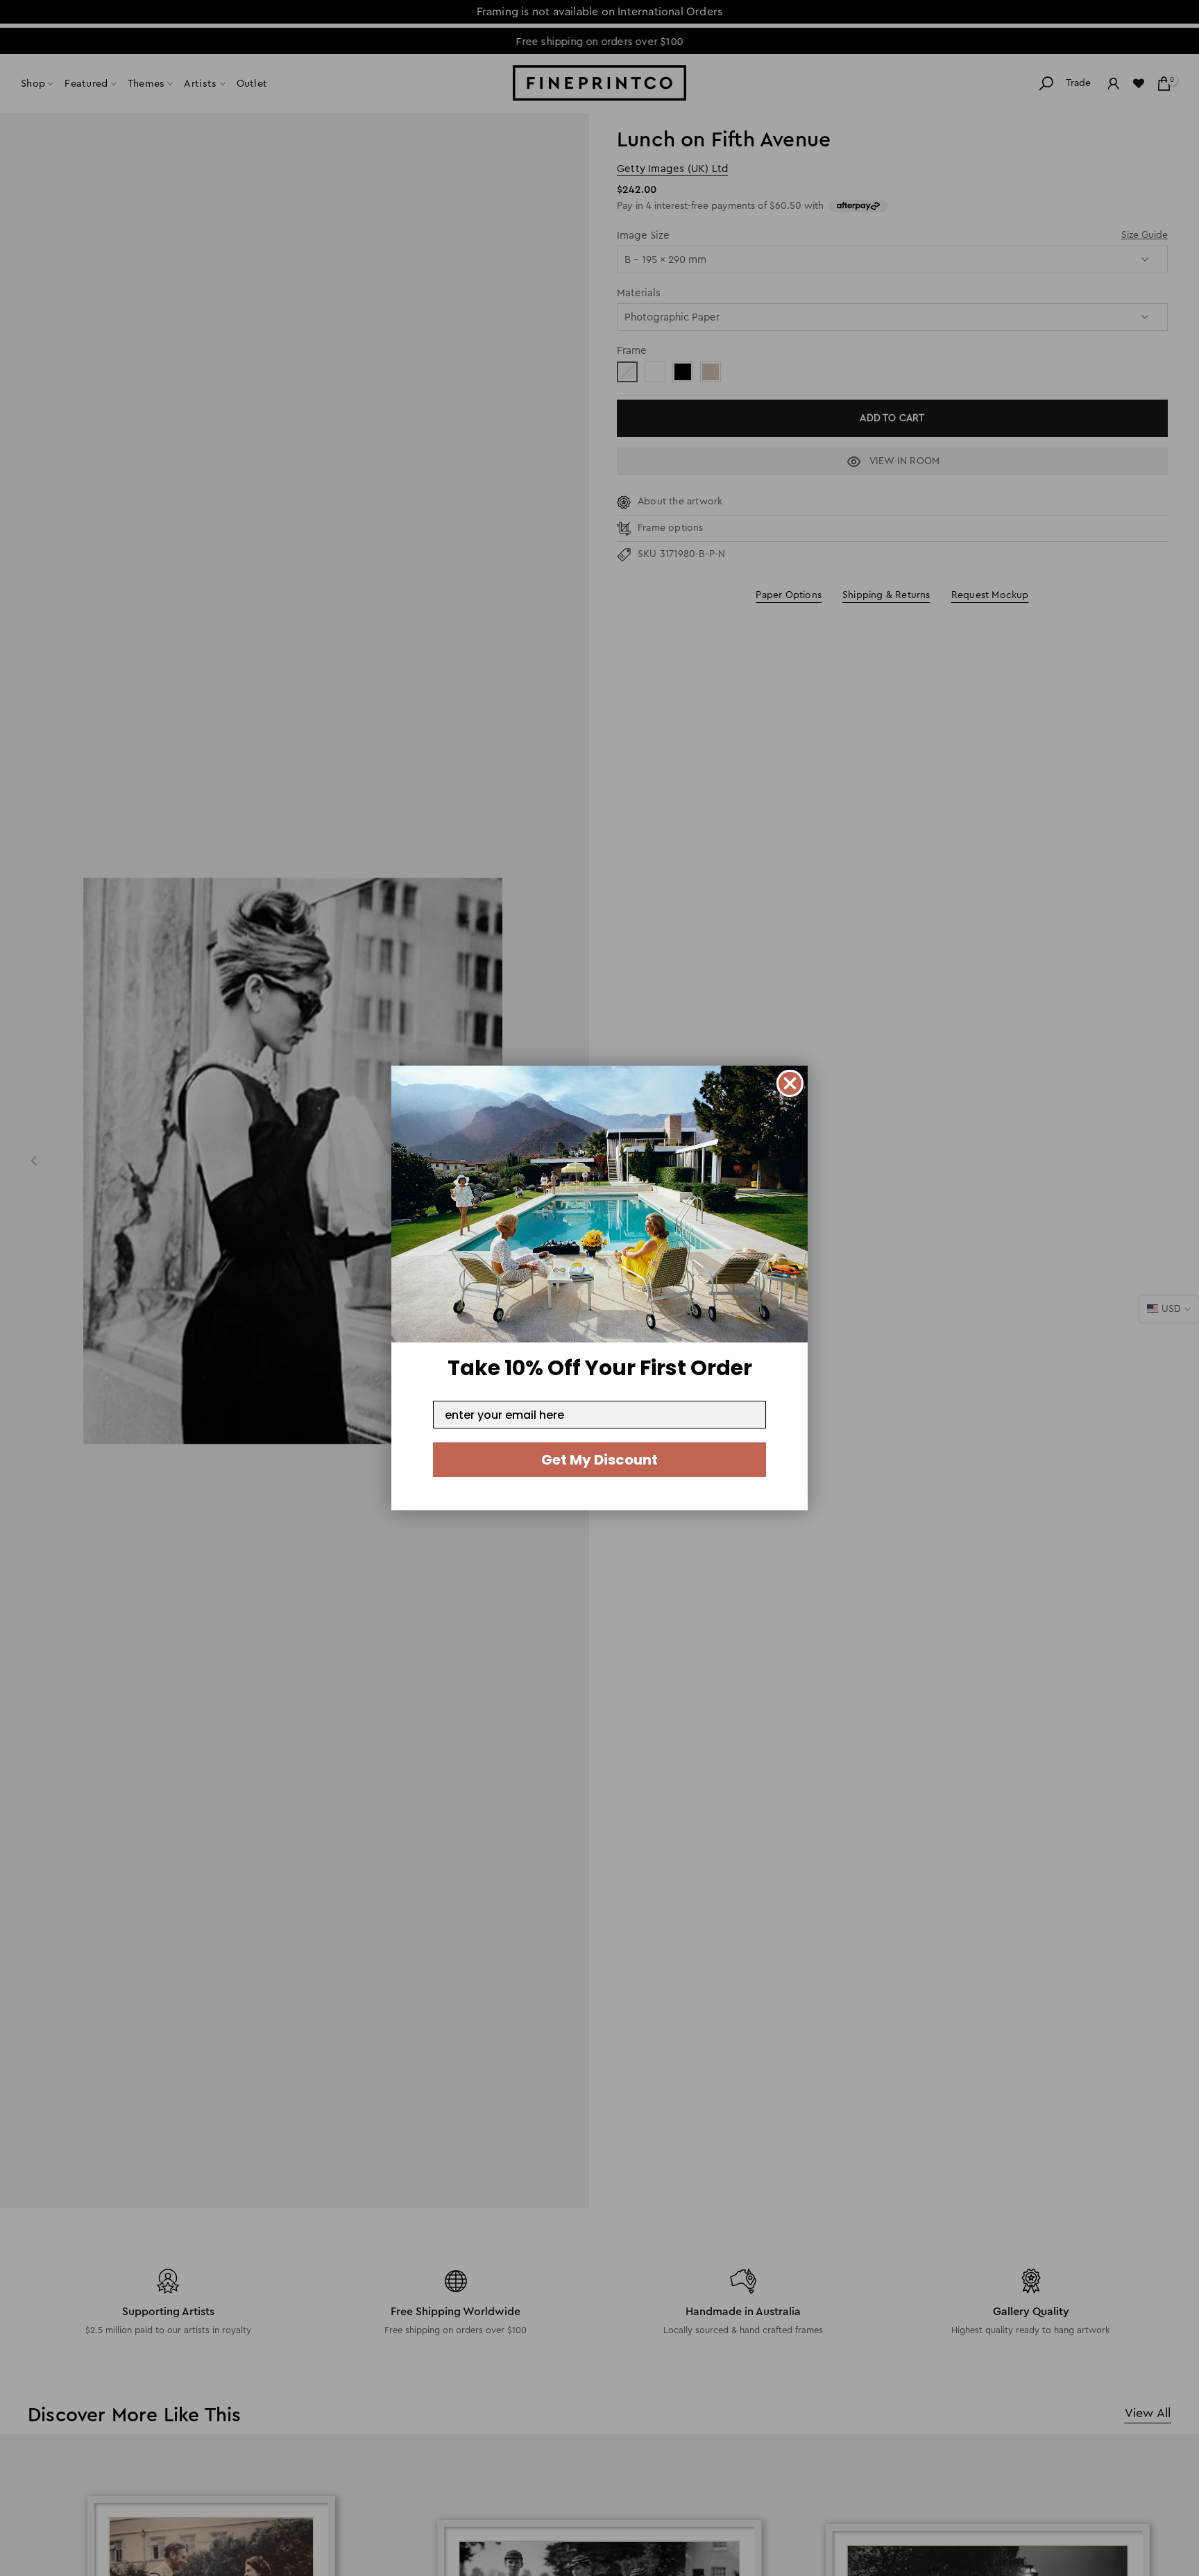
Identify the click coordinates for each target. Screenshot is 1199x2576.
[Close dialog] (790, 1083)
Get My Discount (599, 1460)
